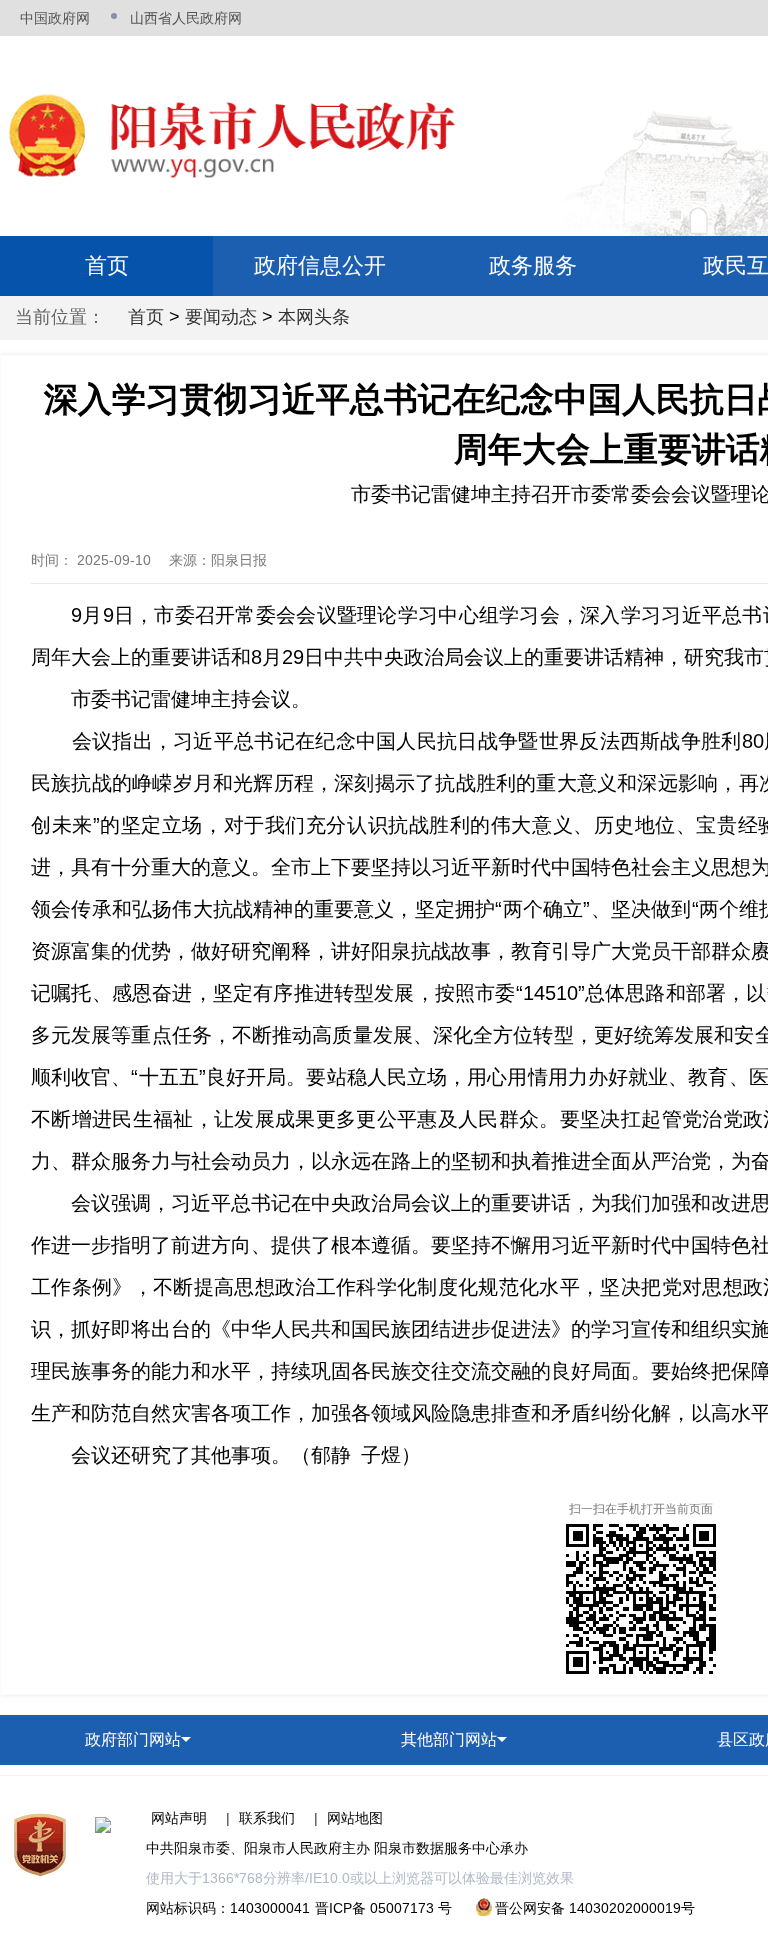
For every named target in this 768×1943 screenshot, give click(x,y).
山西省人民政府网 (186, 18)
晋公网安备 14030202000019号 (595, 1908)
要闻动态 (221, 317)
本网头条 (314, 317)
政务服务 (533, 265)
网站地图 (355, 1818)
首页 (107, 265)
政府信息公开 (320, 265)
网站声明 (179, 1818)
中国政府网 (55, 18)
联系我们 (267, 1818)
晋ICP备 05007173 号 (383, 1908)
